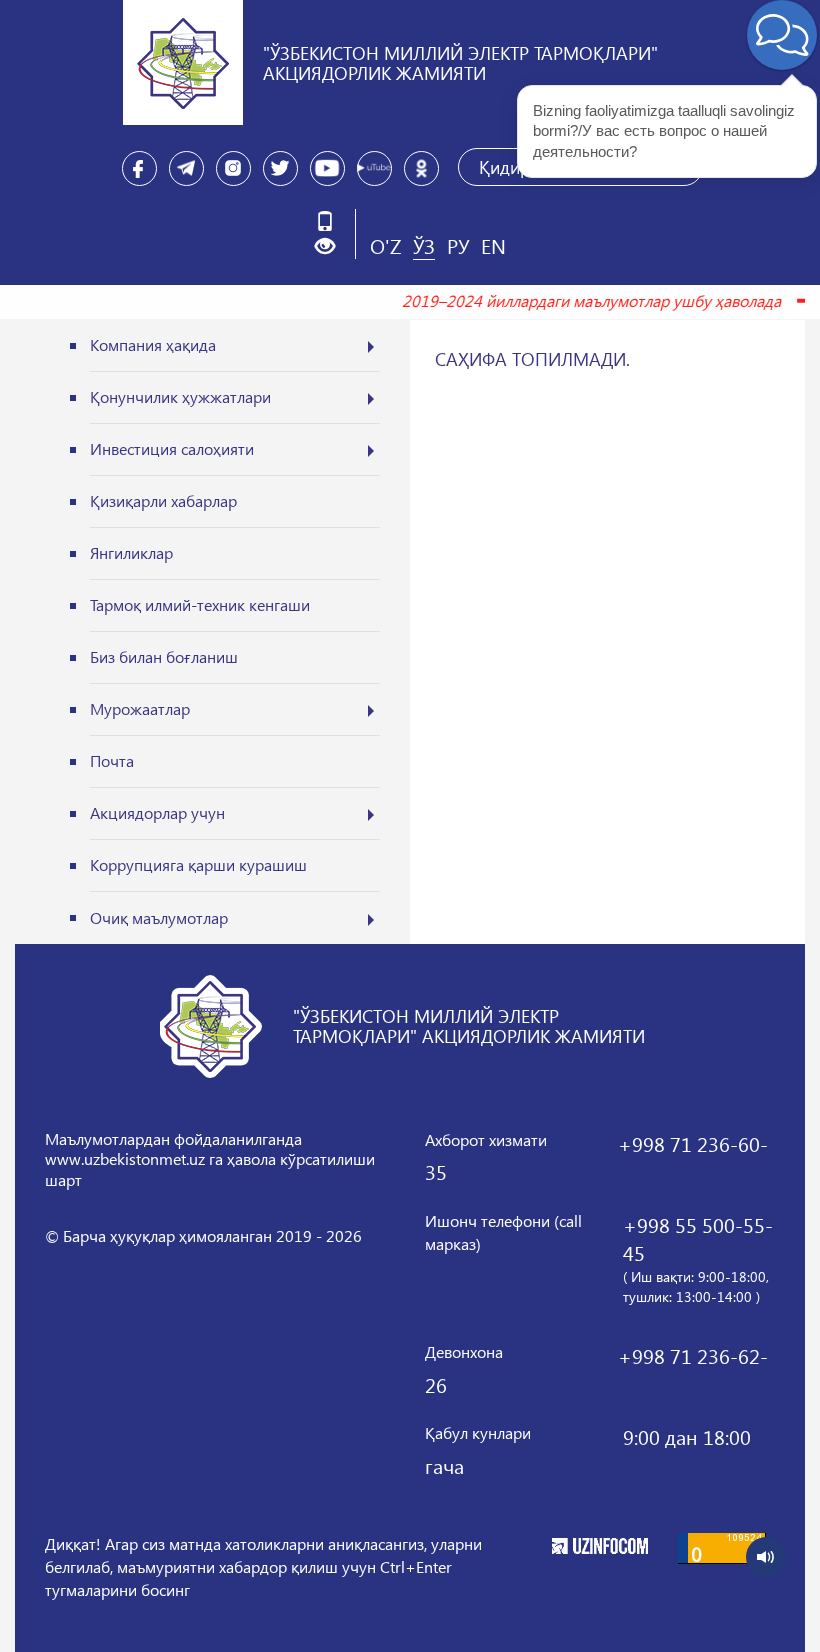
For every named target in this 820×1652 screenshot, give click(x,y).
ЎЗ (424, 245)
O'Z (385, 245)
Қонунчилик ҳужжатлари (180, 396)
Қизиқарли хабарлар (163, 500)
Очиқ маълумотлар (159, 917)
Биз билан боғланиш (164, 656)
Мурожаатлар (140, 708)
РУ (458, 245)
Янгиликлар (131, 552)
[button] (332, 246)
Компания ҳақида (153, 344)
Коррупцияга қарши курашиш (198, 864)
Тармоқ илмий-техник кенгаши (200, 604)
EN (493, 245)
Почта (112, 760)
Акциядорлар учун (157, 812)
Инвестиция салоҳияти (172, 448)
